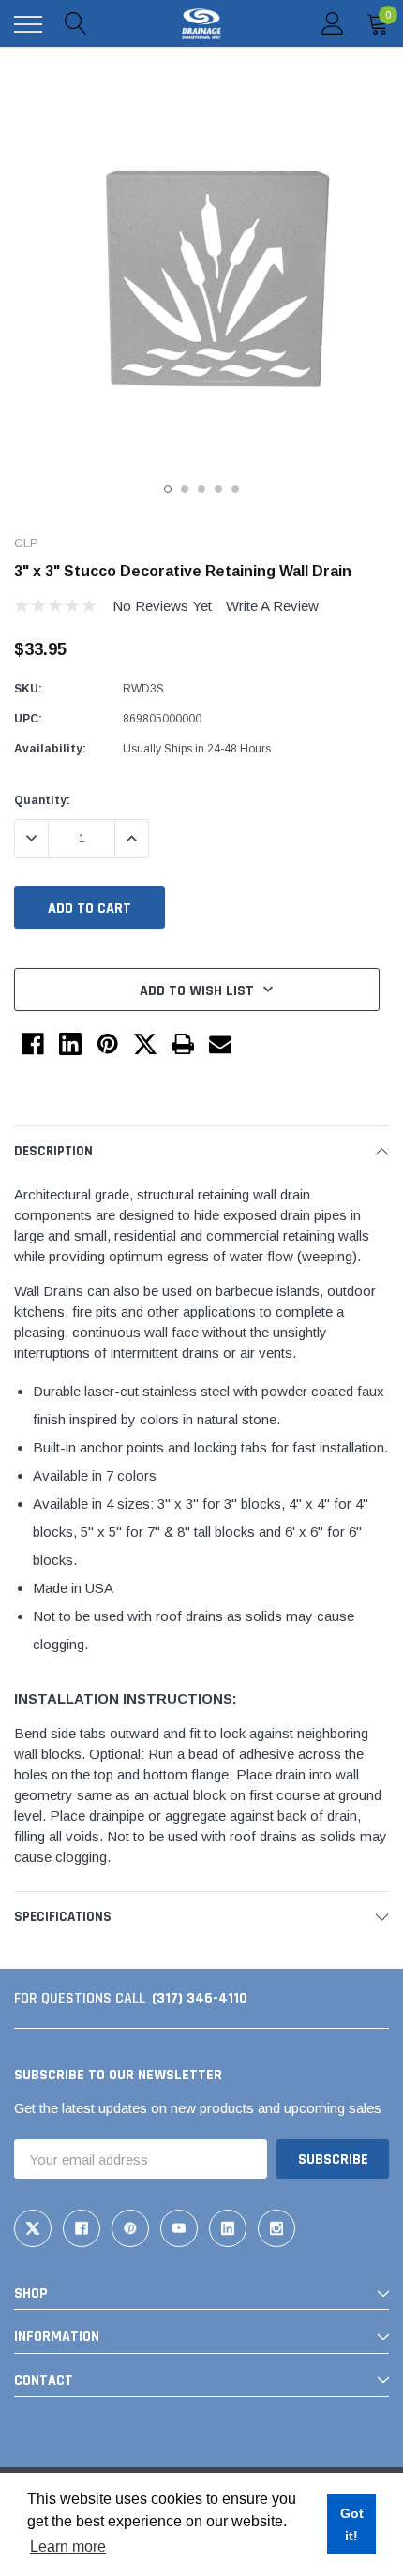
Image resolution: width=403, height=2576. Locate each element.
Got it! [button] (352, 2524)
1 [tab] (168, 489)
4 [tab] (218, 489)
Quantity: (42, 800)
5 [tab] (235, 489)
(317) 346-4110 (200, 1998)
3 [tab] (201, 489)
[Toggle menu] (28, 24)
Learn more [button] (68, 2546)
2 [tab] (185, 489)
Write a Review (272, 606)
